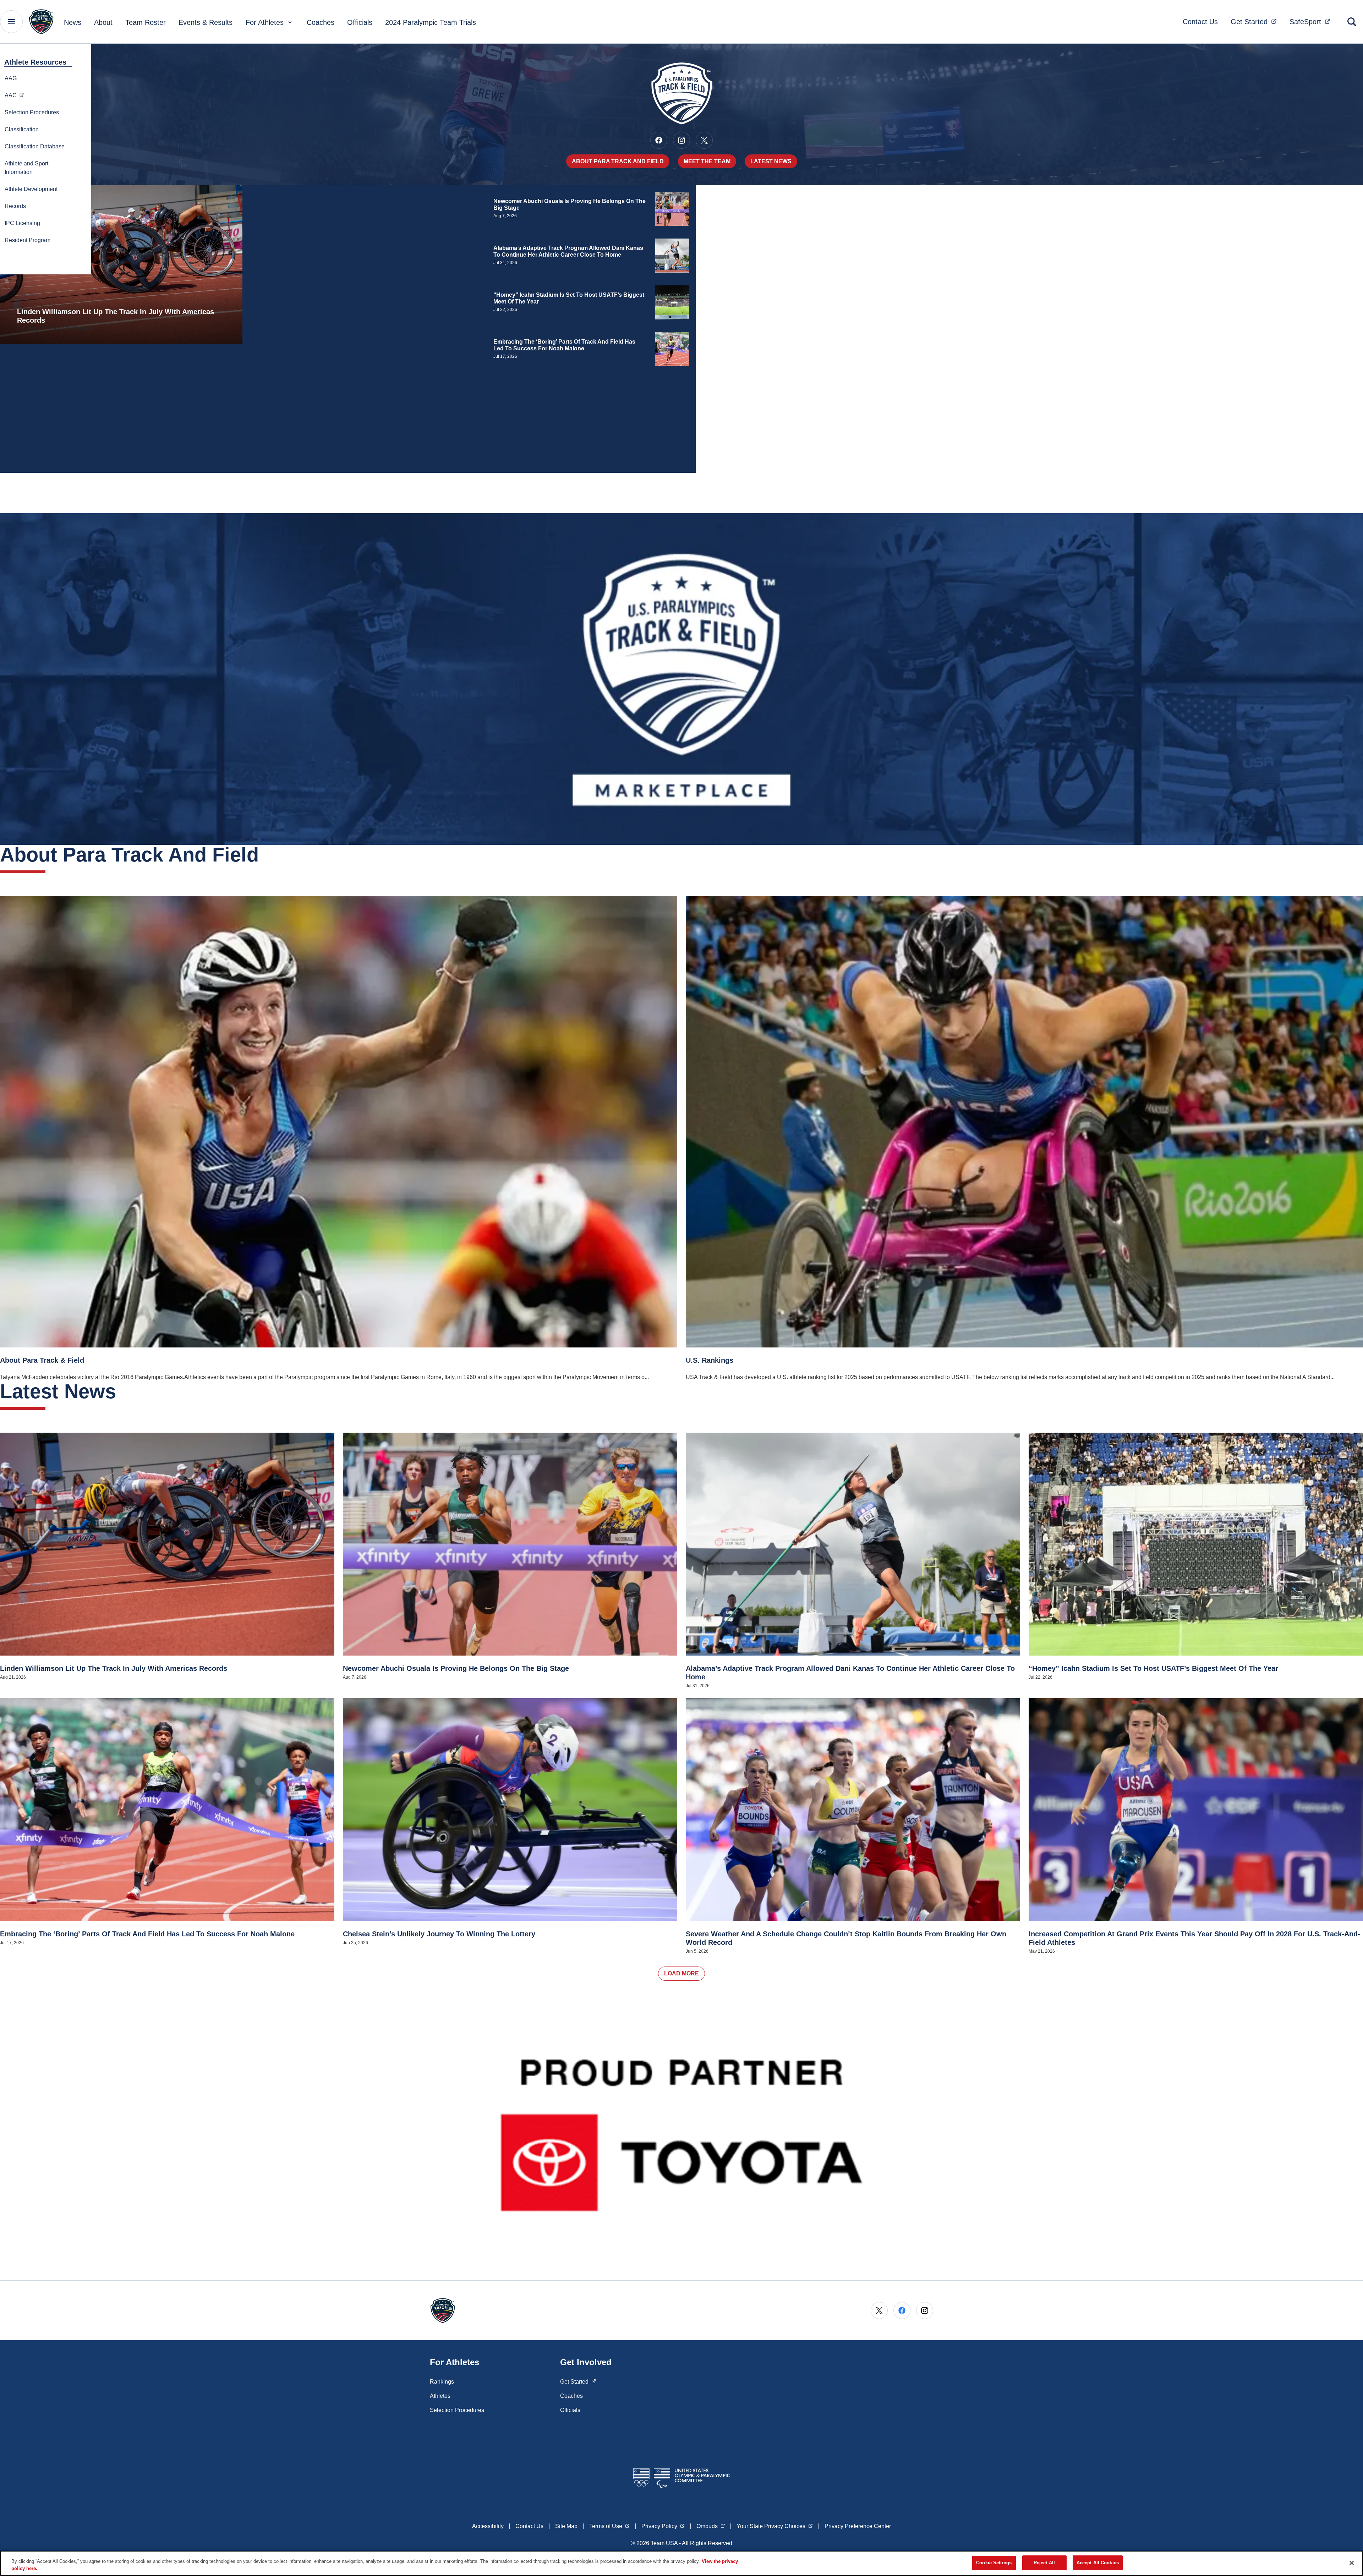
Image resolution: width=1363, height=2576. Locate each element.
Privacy (663, 2526)
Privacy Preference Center (858, 2526)
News (73, 22)
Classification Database (35, 146)
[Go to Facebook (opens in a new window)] (659, 140)
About (103, 22)
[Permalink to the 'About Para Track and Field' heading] (266, 855)
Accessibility (488, 2526)
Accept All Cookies (1098, 2563)
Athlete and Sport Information (26, 168)
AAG (11, 78)
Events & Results (206, 22)
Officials (360, 22)
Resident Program (28, 240)
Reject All (1044, 2563)
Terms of (609, 2526)
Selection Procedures (32, 112)
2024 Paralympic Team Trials (431, 22)
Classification (22, 129)
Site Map (566, 2526)
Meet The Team (707, 161)
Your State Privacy (775, 2526)
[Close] (1352, 2563)
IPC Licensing (22, 223)
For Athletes (265, 22)
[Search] (1352, 22)
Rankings (442, 2382)
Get (1256, 21)
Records (15, 206)
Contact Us (1200, 22)
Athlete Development (31, 189)
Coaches (321, 22)
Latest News (771, 161)
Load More (681, 1973)
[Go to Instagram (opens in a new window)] (681, 140)
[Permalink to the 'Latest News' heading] (123, 1391)
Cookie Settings (994, 2563)
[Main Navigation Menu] (11, 22)
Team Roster (146, 22)
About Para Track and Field (618, 161)
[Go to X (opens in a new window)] (704, 140)
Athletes (440, 2396)
